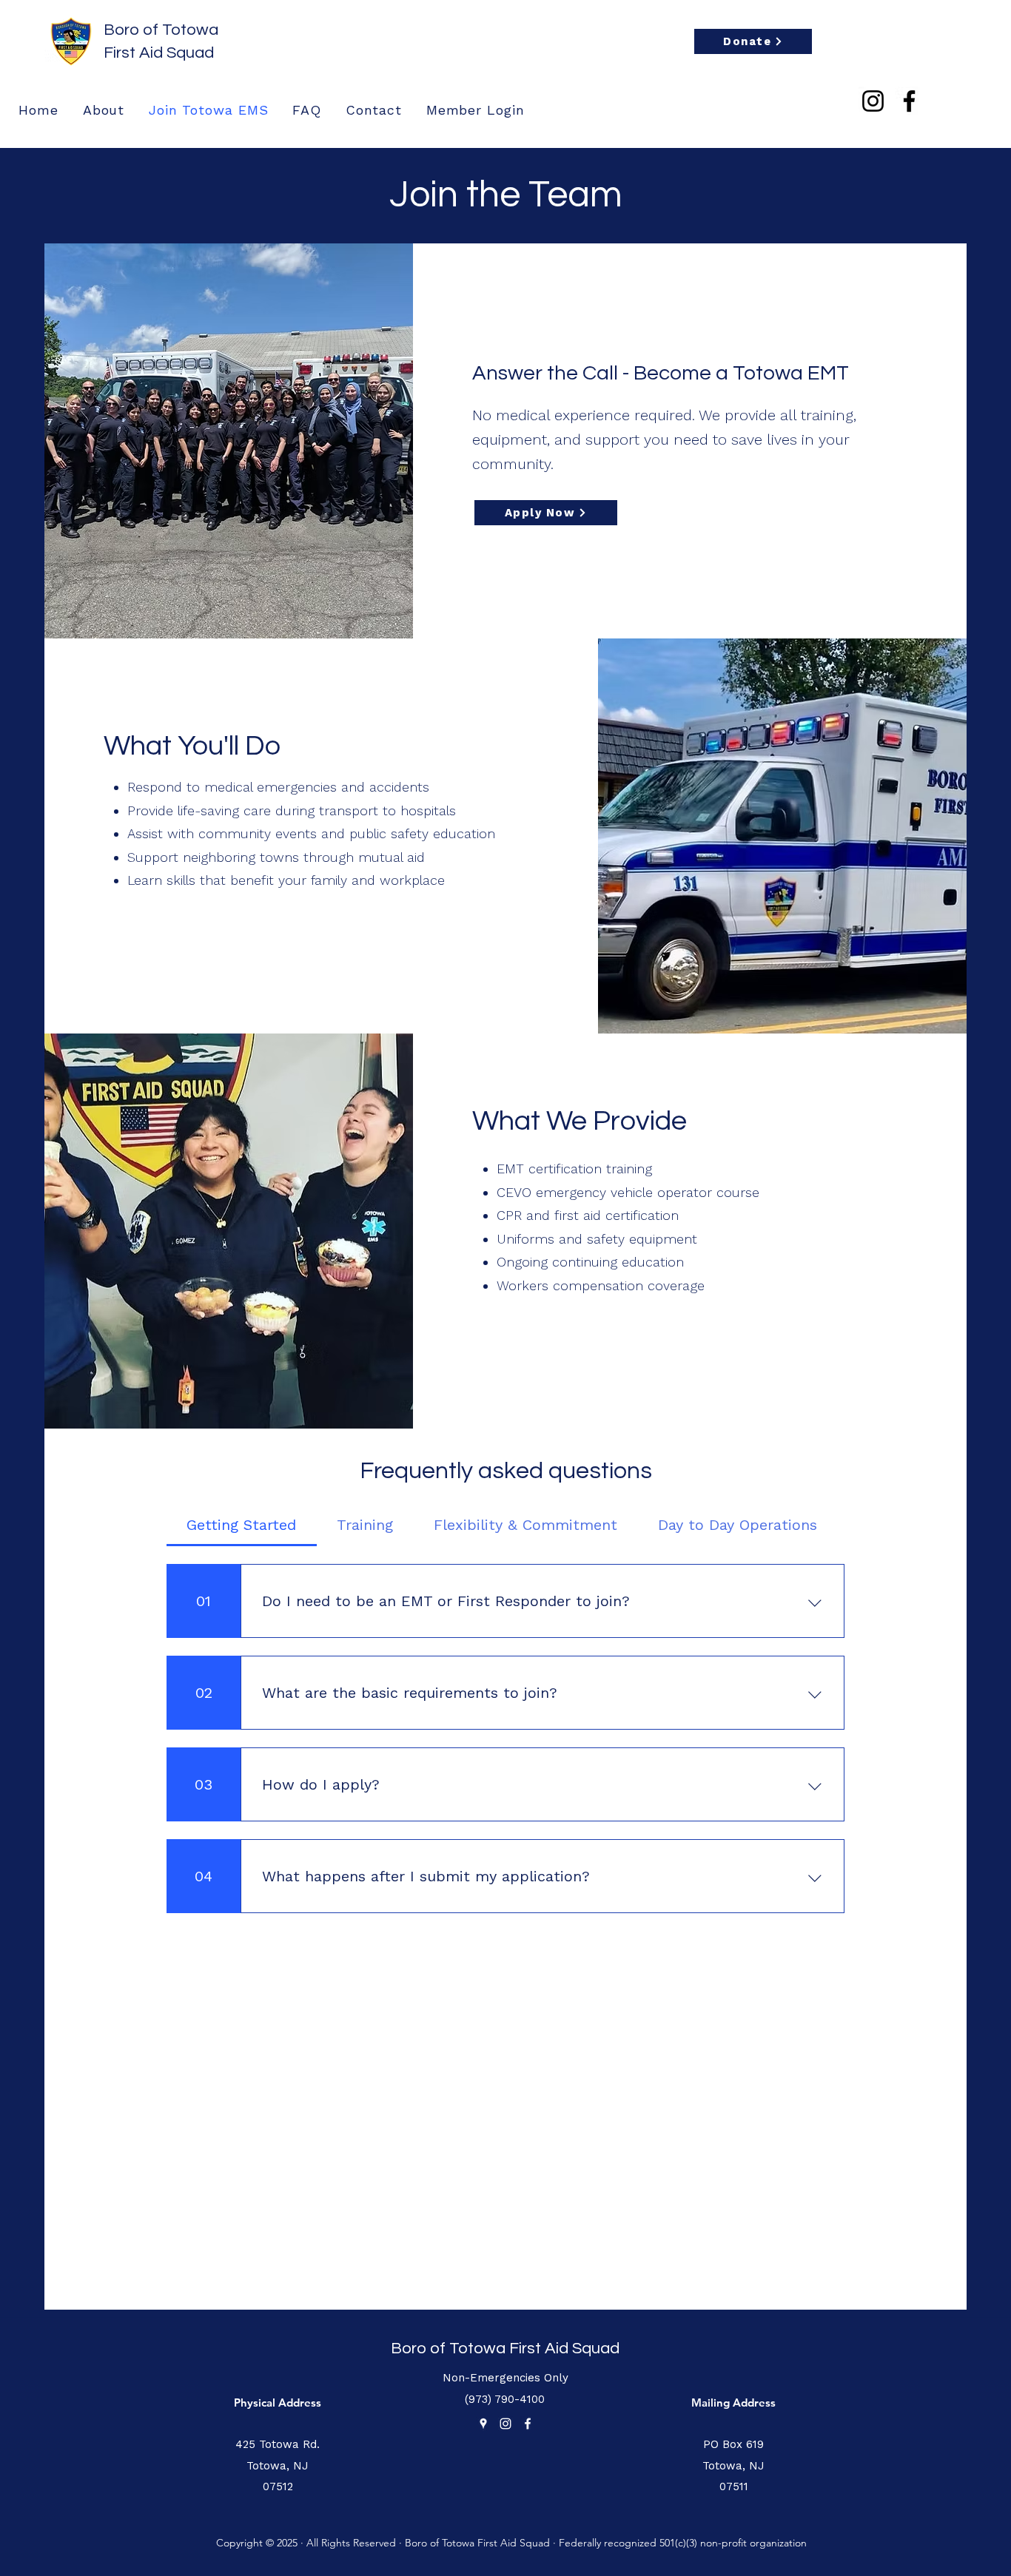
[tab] (242, 1525)
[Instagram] (873, 101)
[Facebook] (909, 101)
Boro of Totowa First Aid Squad (505, 2349)
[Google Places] (483, 2424)
